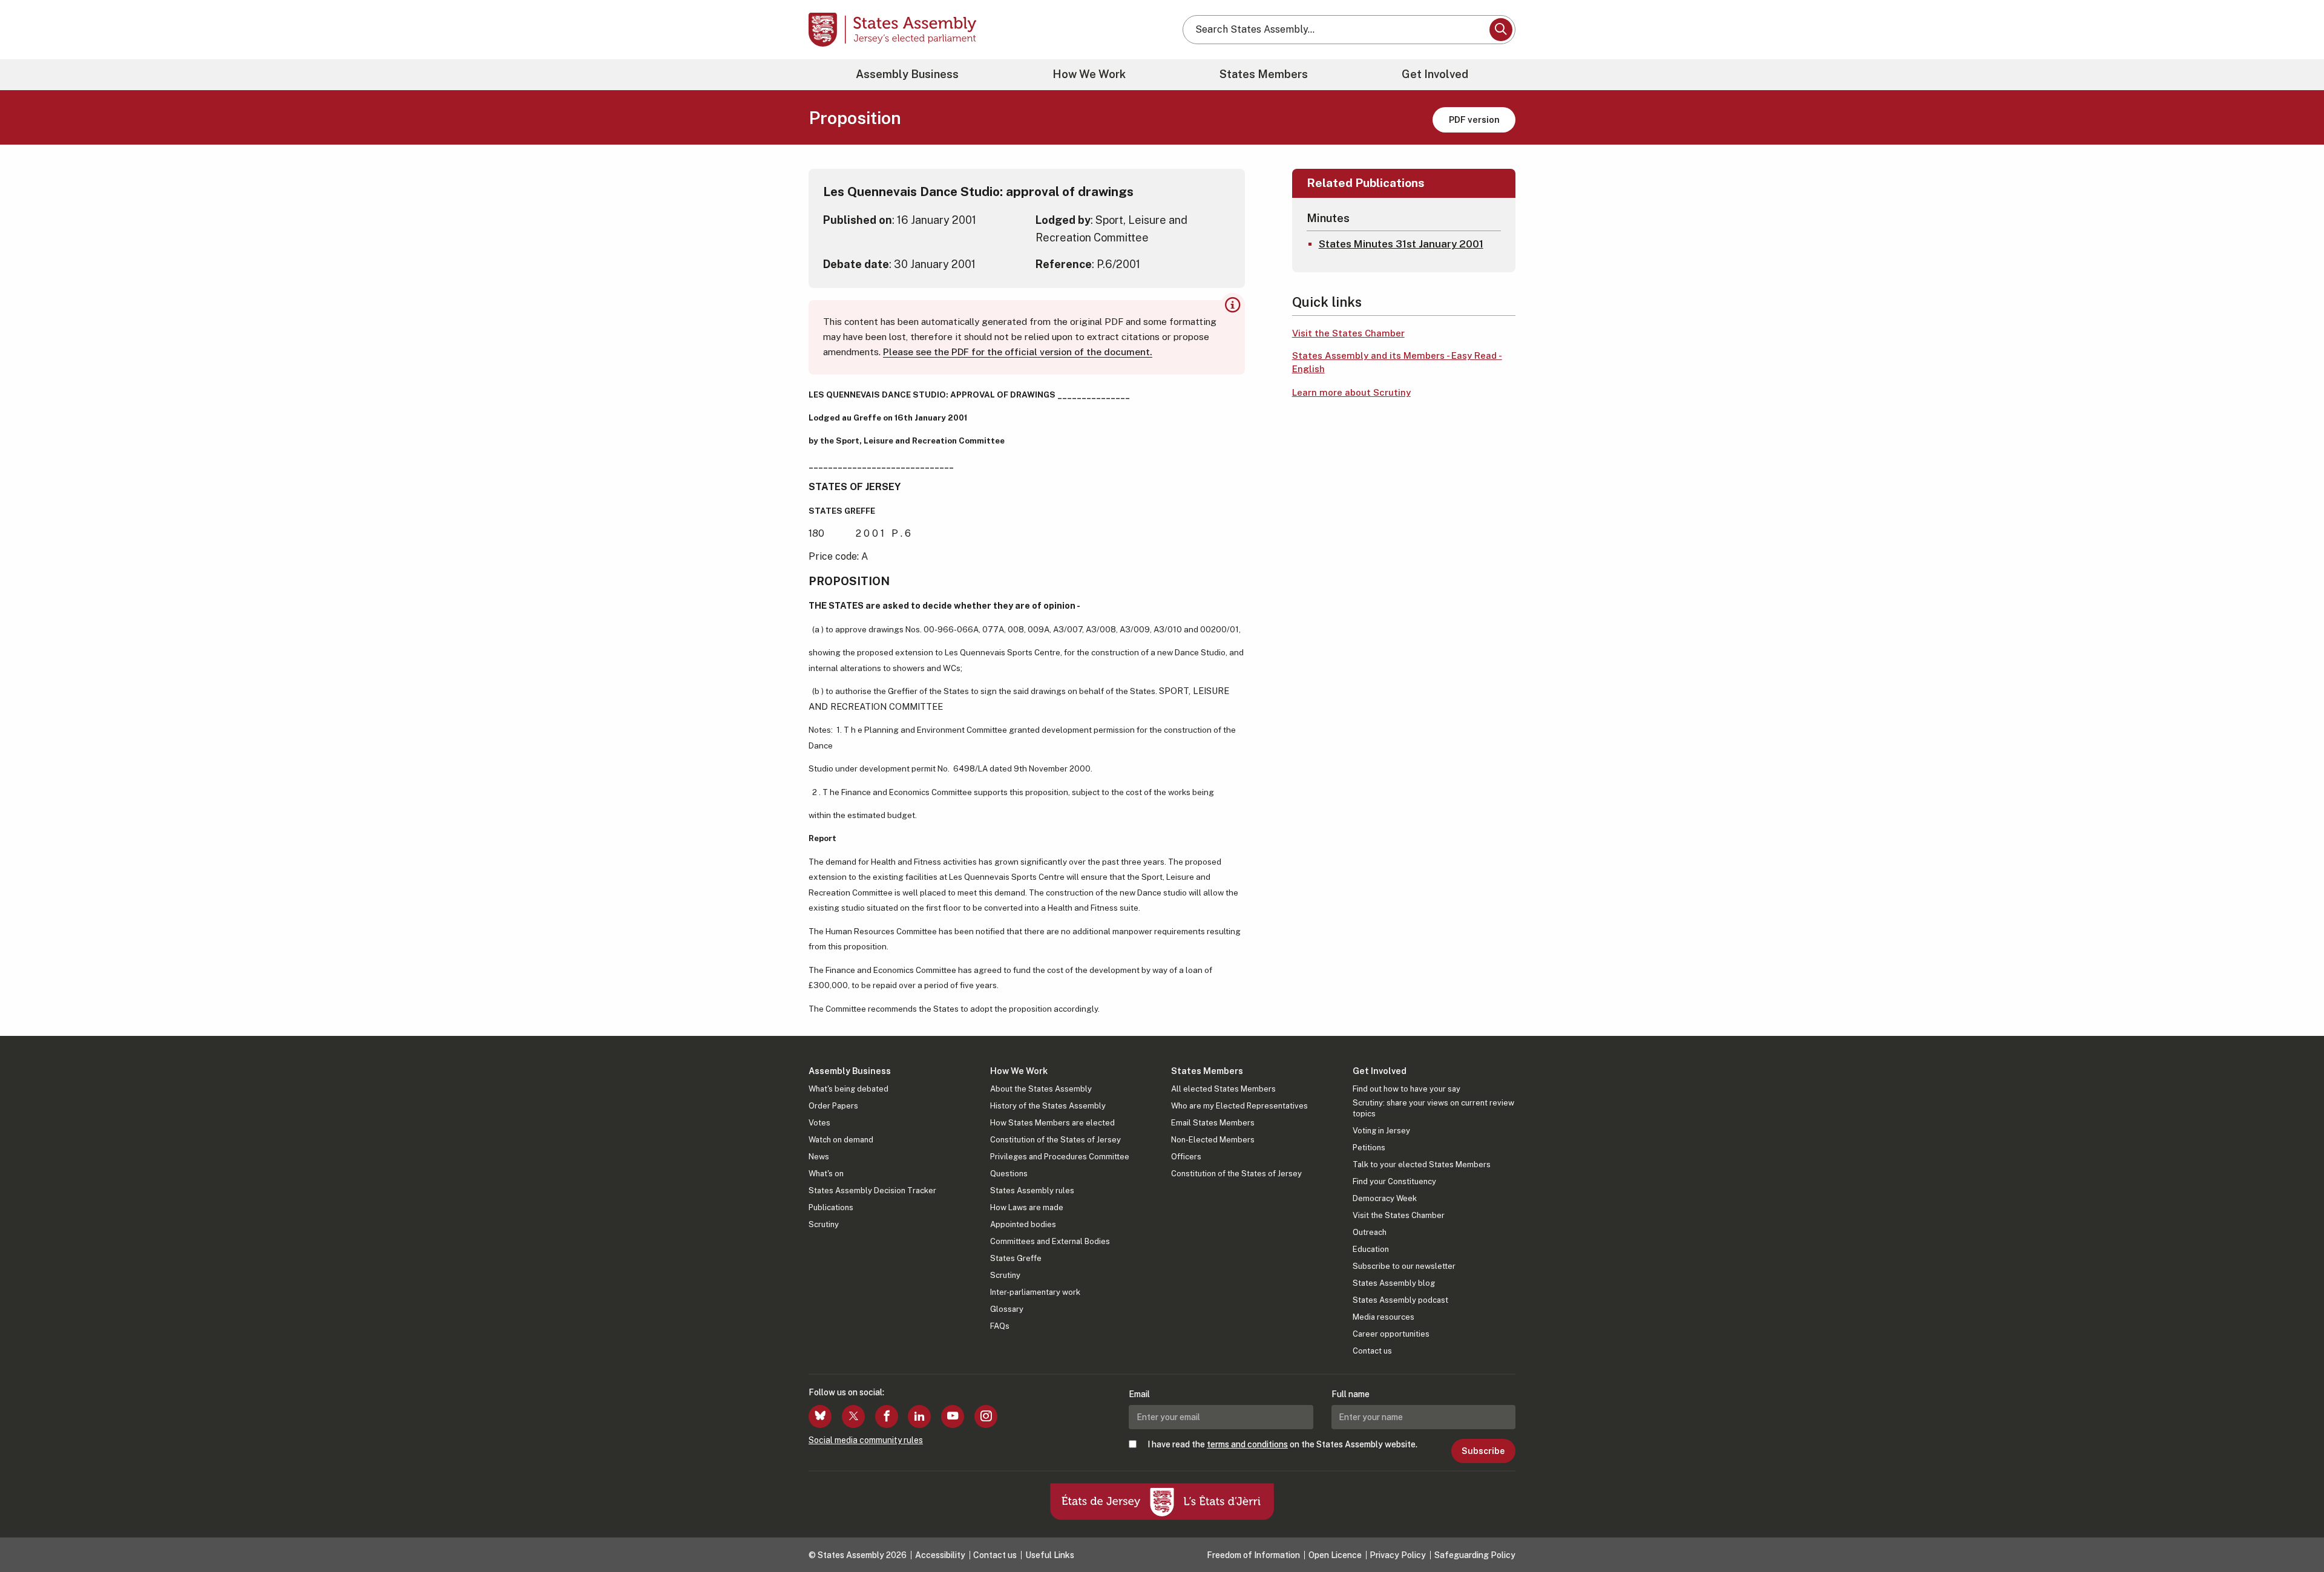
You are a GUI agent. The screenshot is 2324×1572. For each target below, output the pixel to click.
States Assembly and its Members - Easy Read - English (1397, 362)
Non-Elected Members (1213, 1140)
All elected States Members (1223, 1089)
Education (1371, 1249)
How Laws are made (1027, 1207)
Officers (1186, 1157)
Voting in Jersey (1381, 1131)
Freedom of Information (1253, 1555)
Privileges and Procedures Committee (1060, 1157)
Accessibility (940, 1555)
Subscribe (1483, 1451)
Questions (1009, 1174)
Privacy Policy (1398, 1555)
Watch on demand (841, 1140)
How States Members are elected (1052, 1123)
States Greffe (1016, 1258)
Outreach (1370, 1232)
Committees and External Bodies (1050, 1241)
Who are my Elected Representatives (1239, 1106)
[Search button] (1501, 30)
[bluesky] (820, 1416)
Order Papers (833, 1106)
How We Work (1089, 74)
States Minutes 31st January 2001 (1401, 244)
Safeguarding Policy (1475, 1555)
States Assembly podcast (1400, 1300)
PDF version (1474, 120)
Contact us (1372, 1351)
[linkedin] (919, 1416)
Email (1139, 1394)
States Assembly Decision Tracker (872, 1190)
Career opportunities (1391, 1334)
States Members (1264, 74)
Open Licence (1335, 1555)
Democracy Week (1385, 1198)
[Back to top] (2294, 1531)
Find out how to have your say (1407, 1089)
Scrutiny (824, 1224)
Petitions (1369, 1148)
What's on (826, 1174)
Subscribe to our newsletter (1404, 1266)
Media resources (1384, 1317)
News (819, 1157)
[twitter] (853, 1416)
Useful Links (1050, 1555)
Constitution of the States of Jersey (1055, 1140)
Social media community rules (866, 1440)
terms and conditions (1247, 1444)
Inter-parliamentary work (1035, 1292)
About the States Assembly (1041, 1089)
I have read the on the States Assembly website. (1282, 1444)
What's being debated (849, 1089)
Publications (831, 1207)
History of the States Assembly (1048, 1106)
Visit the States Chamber (1348, 333)
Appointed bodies (1023, 1224)
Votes (819, 1123)
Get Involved (1435, 74)
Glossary (1007, 1309)
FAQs (1000, 1326)
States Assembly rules (1032, 1190)
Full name (1351, 1394)
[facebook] (887, 1416)
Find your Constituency (1394, 1181)
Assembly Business (907, 74)
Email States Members (1213, 1123)
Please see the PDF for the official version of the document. (1018, 352)
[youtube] (953, 1416)
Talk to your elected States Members (1422, 1164)
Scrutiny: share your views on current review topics (1433, 1108)
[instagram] (986, 1416)
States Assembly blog (1394, 1283)
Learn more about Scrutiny (1351, 392)
